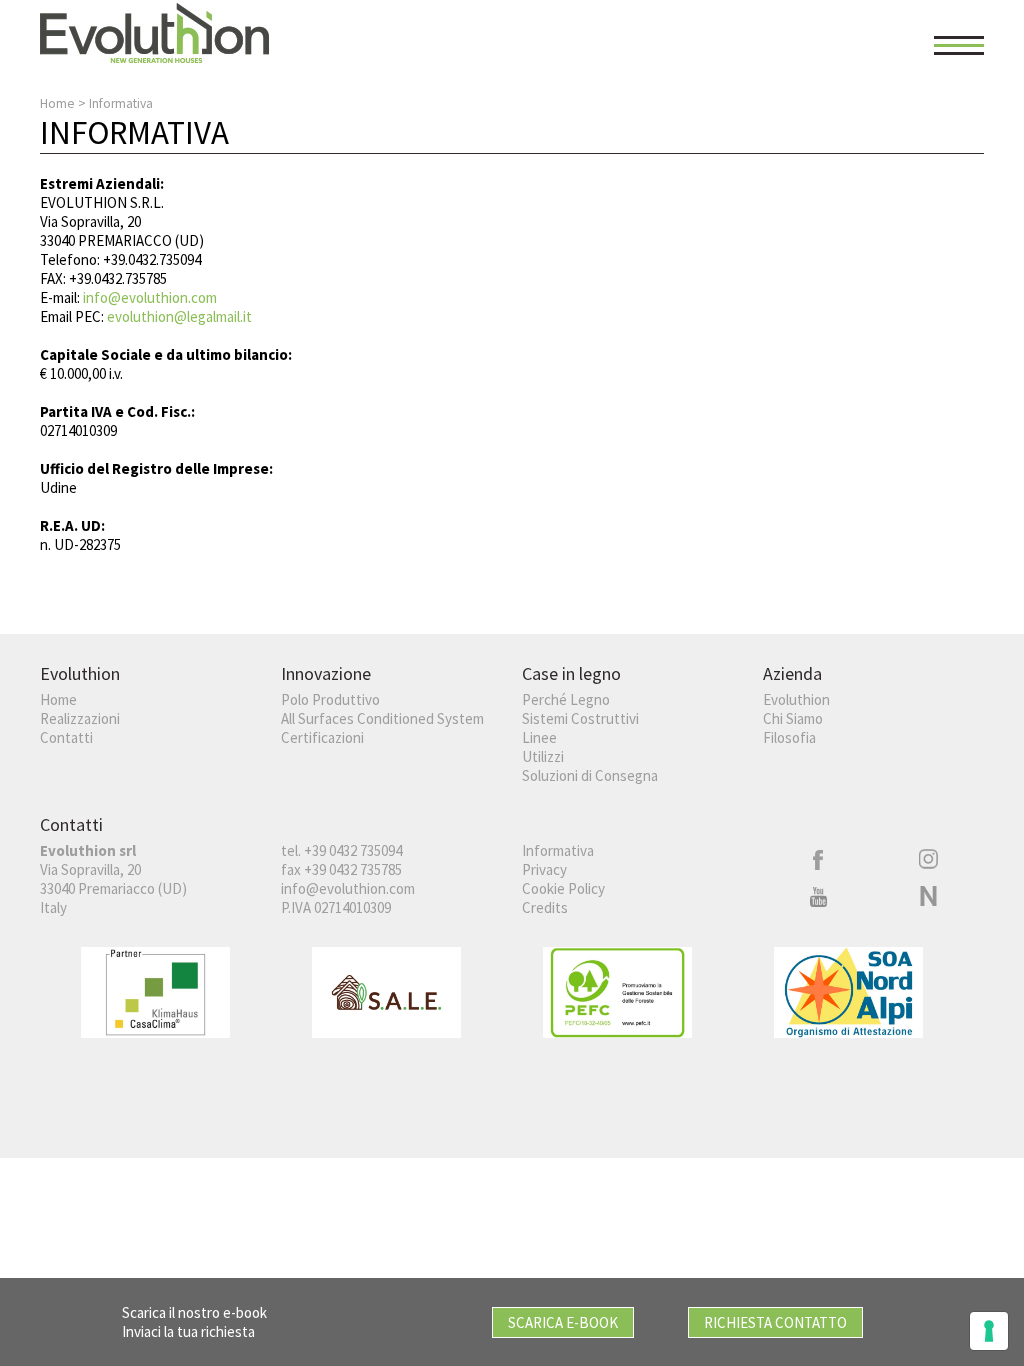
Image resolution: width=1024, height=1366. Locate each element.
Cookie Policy (563, 888)
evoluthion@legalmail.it (179, 316)
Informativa (558, 850)
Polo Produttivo (330, 699)
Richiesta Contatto (775, 1322)
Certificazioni (322, 737)
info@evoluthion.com (150, 297)
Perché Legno (566, 699)
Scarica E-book (563, 1322)
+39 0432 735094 (353, 850)
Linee (539, 737)
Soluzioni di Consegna (590, 775)
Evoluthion (796, 699)
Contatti (66, 737)
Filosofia (789, 737)
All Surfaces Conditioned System (382, 718)
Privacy (544, 869)
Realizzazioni (80, 718)
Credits (545, 907)
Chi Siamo (793, 718)
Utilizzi (543, 756)
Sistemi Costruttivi (580, 718)
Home (57, 103)
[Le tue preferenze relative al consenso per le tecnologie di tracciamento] (989, 1331)
